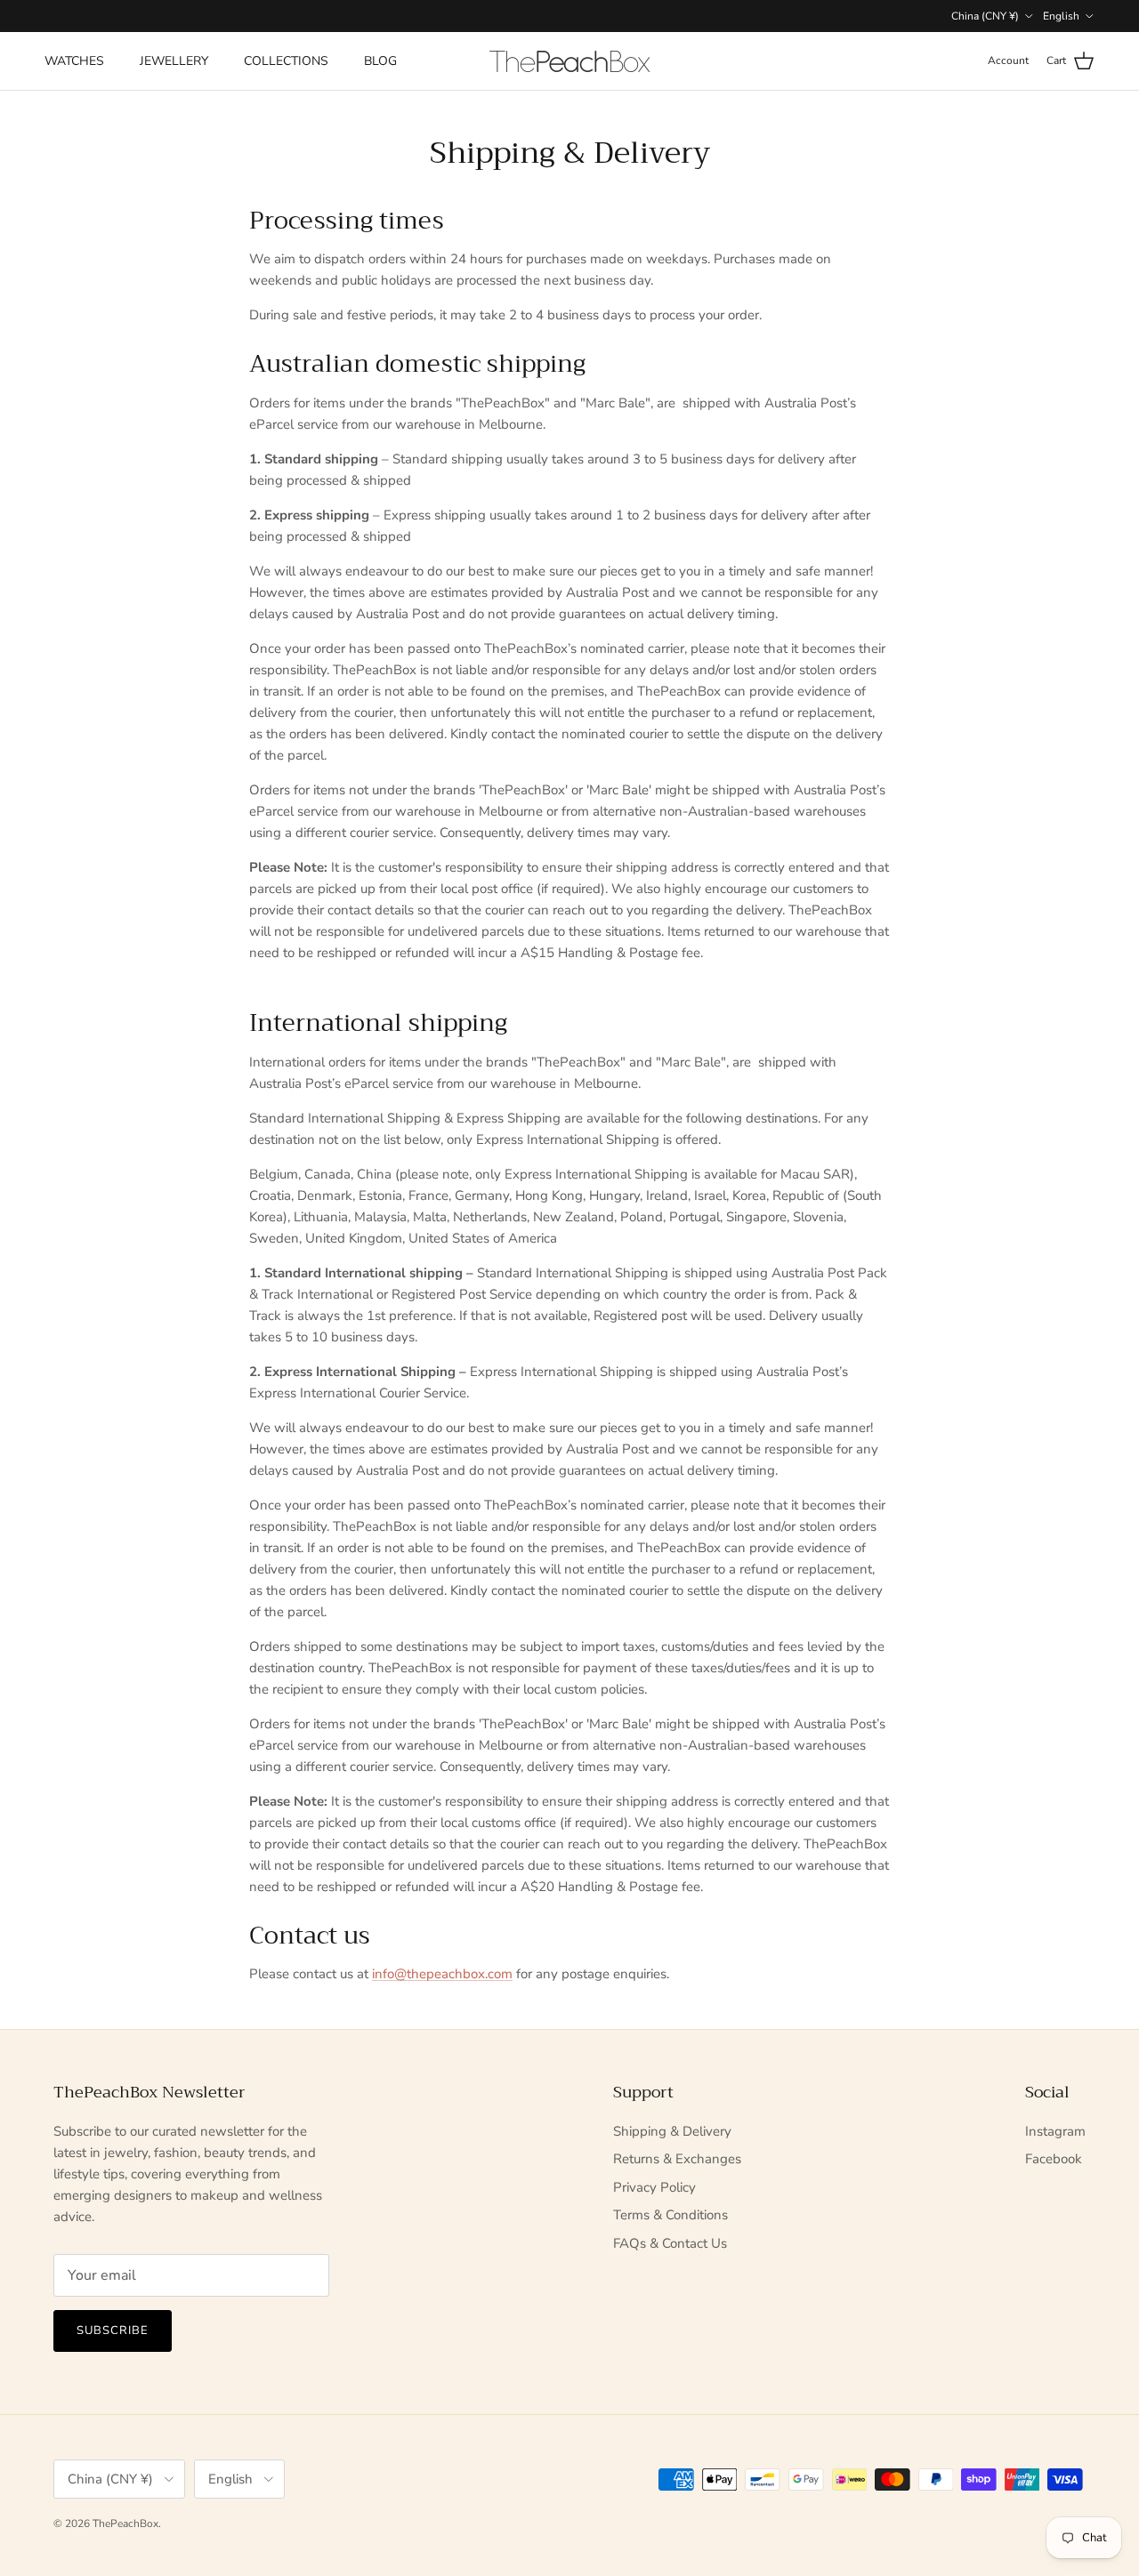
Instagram (1055, 2131)
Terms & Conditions (670, 2215)
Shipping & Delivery (672, 2131)
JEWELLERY (174, 61)
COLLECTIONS (286, 61)
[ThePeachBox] (569, 61)
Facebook (1054, 2159)
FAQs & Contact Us (670, 2243)
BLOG (380, 61)
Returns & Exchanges (677, 2159)
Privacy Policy (654, 2187)
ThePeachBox (125, 2524)
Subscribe (113, 2330)
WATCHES (74, 61)
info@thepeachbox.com (442, 1974)
